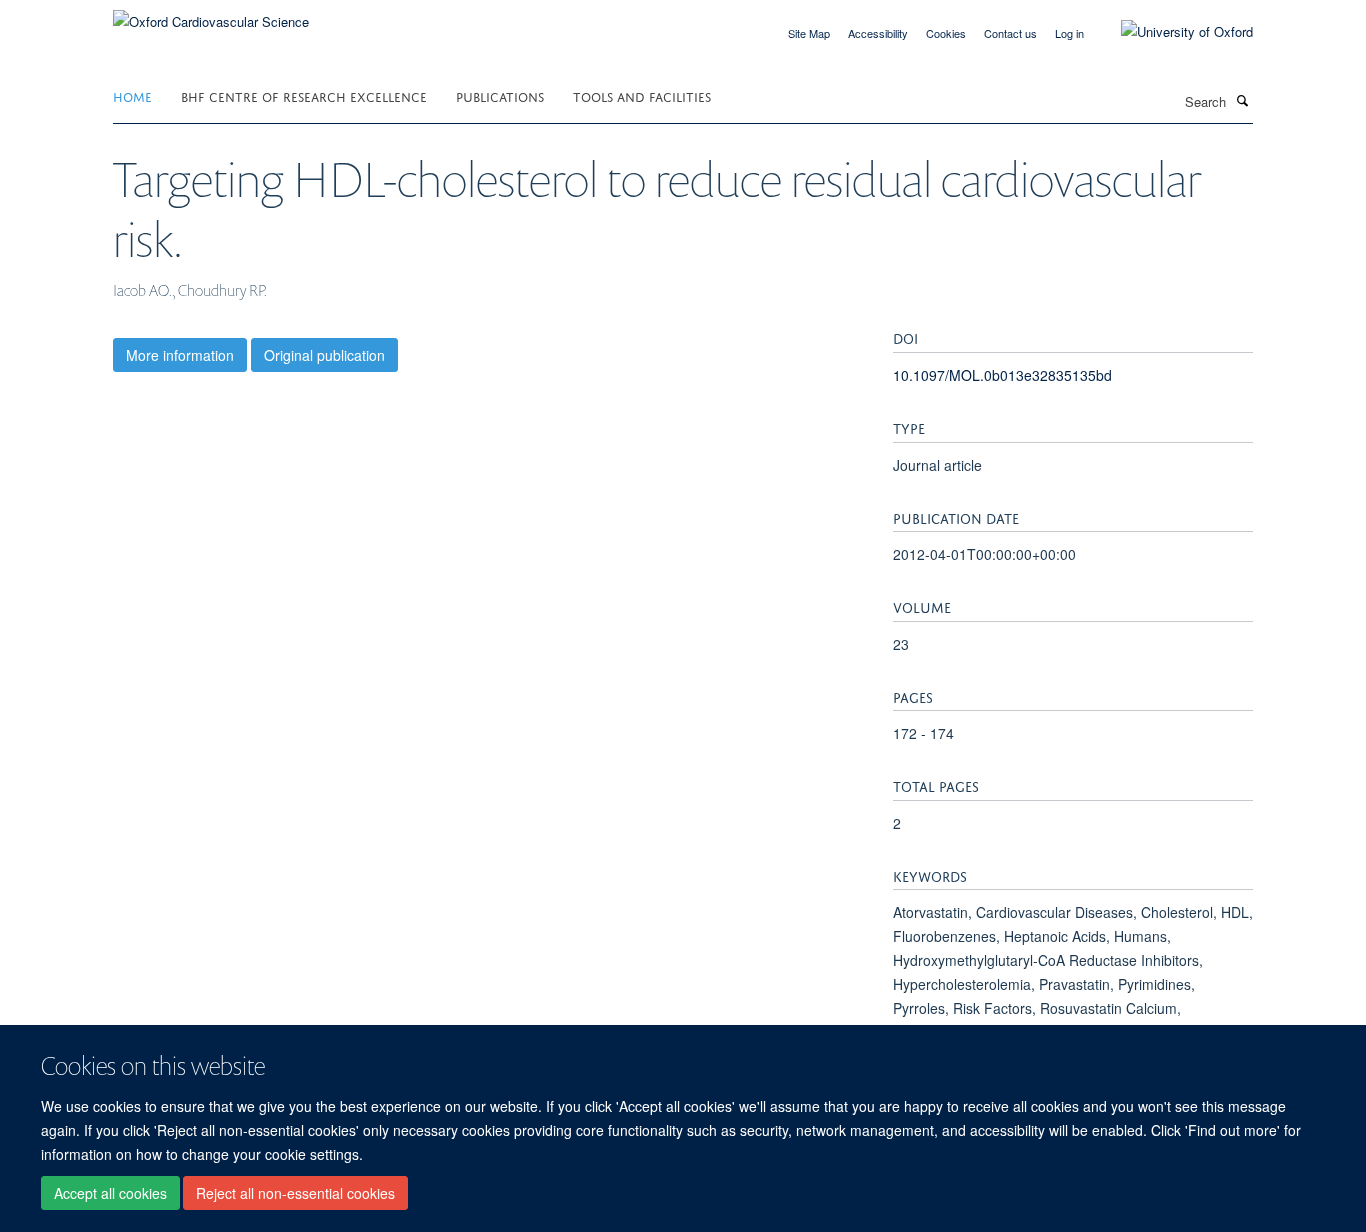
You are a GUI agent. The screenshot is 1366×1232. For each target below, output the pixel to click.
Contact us (1010, 33)
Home (132, 95)
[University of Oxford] (1172, 32)
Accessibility (878, 33)
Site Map (809, 33)
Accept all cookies (110, 1193)
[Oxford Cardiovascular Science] (211, 14)
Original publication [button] (324, 355)
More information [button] (180, 355)
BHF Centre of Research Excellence (304, 95)
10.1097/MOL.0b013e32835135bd (1002, 375)
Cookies (946, 33)
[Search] (1242, 100)
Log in (1069, 33)
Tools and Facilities (642, 95)
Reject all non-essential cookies (295, 1193)
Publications (500, 95)
